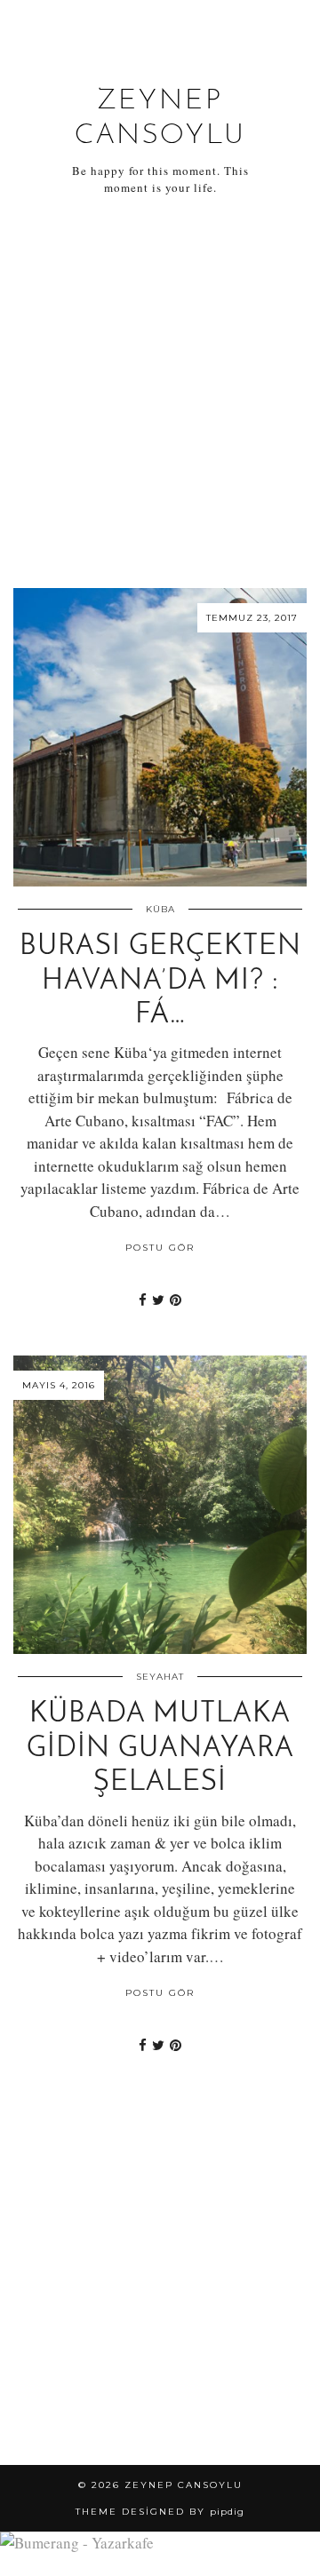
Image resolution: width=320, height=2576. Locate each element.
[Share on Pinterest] (176, 1300)
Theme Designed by (160, 2512)
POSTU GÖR (160, 1248)
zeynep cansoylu (184, 2485)
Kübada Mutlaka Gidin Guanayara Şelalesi (160, 1749)
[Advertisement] (160, 393)
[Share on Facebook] (143, 1300)
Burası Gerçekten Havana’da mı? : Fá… (160, 981)
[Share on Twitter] (158, 1300)
